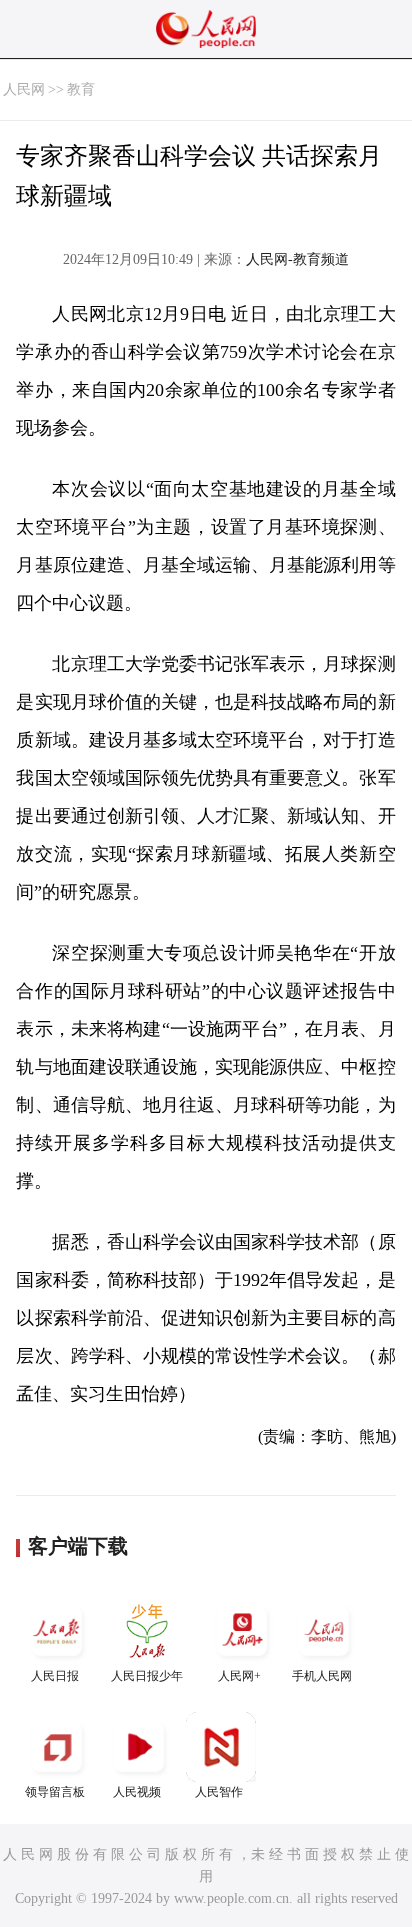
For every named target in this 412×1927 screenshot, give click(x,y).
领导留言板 (55, 1792)
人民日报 (55, 1676)
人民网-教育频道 (297, 259)
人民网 (24, 89)
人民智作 (219, 1792)
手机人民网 (322, 1676)
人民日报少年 (147, 1676)
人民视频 (137, 1792)
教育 (81, 89)
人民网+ (239, 1676)
